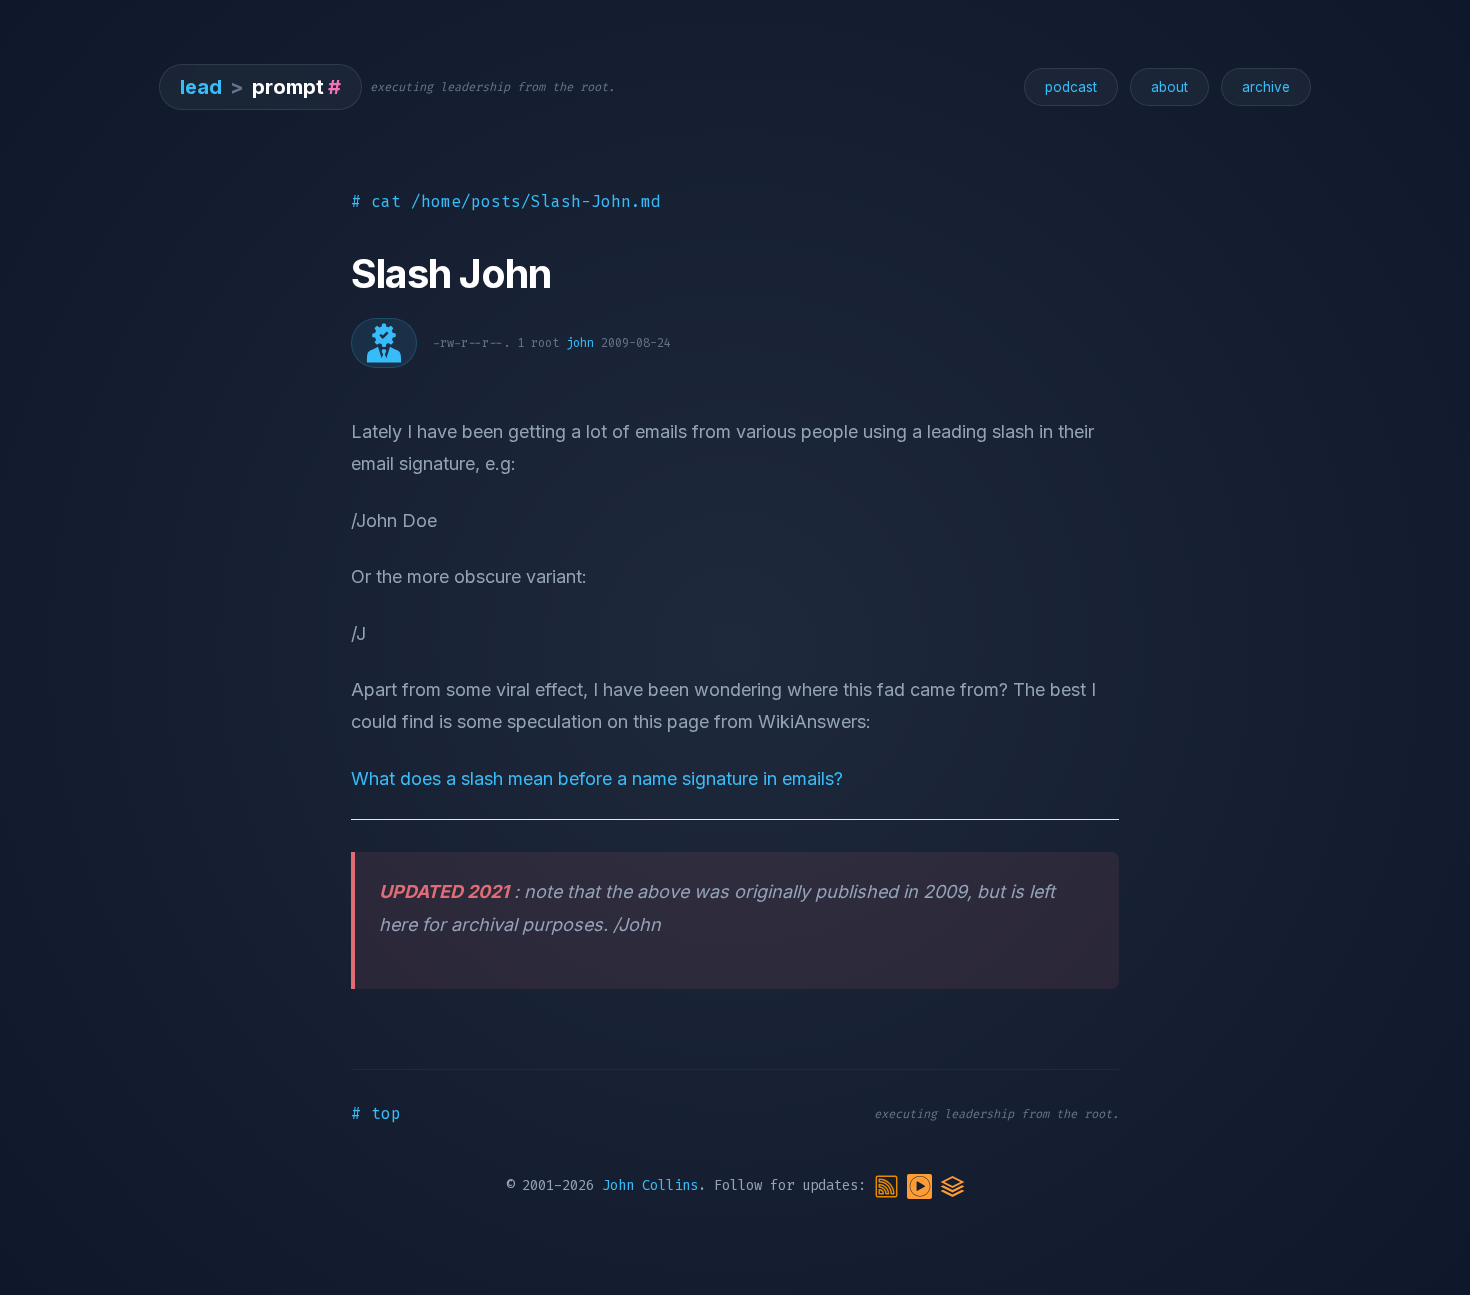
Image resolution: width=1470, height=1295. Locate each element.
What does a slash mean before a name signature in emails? (597, 778)
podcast (1071, 87)
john (580, 343)
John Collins (650, 1185)
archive (1266, 87)
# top (376, 1113)
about (1169, 87)
